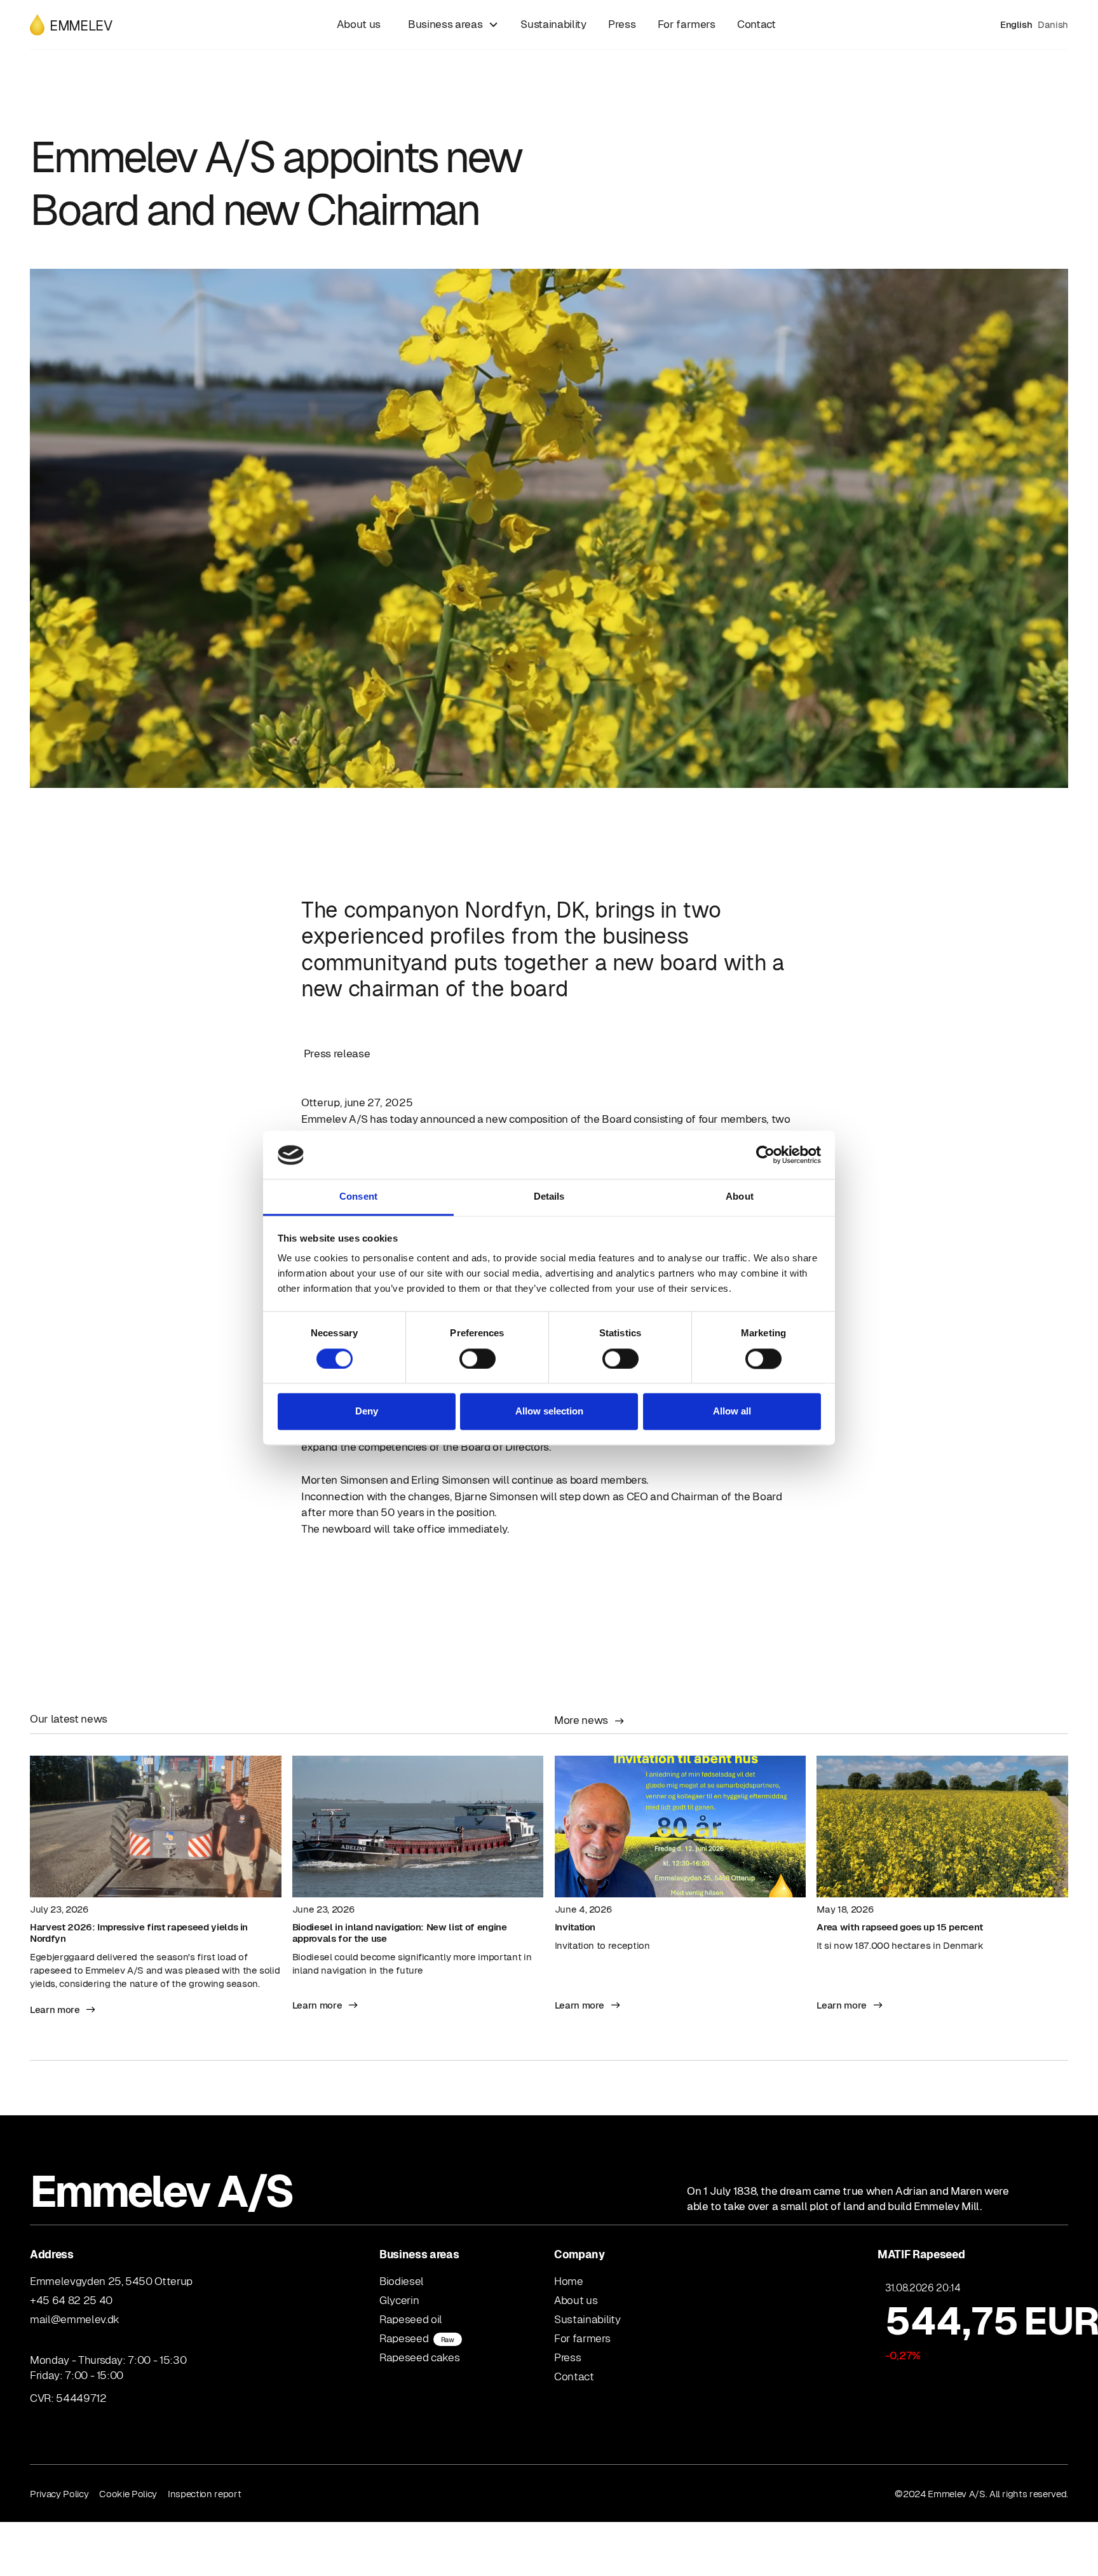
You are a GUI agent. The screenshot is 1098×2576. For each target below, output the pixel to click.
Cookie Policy (128, 2494)
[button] (451, 24)
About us (359, 24)
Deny (367, 1412)
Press (622, 24)
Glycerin (399, 2300)
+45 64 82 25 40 (71, 2300)
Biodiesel (402, 2281)
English (1016, 24)
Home (569, 2281)
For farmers (687, 24)
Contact (756, 24)
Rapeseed (417, 2338)
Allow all (732, 1412)
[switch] (478, 1359)
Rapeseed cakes (419, 2357)
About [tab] (740, 1197)
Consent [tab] (358, 1197)
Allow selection (549, 1412)
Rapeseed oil (411, 2319)
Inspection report (204, 2494)
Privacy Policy (59, 2494)
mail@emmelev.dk (75, 2319)
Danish (1053, 24)
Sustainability (553, 24)
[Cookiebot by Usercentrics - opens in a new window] (765, 1155)
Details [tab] (549, 1197)
